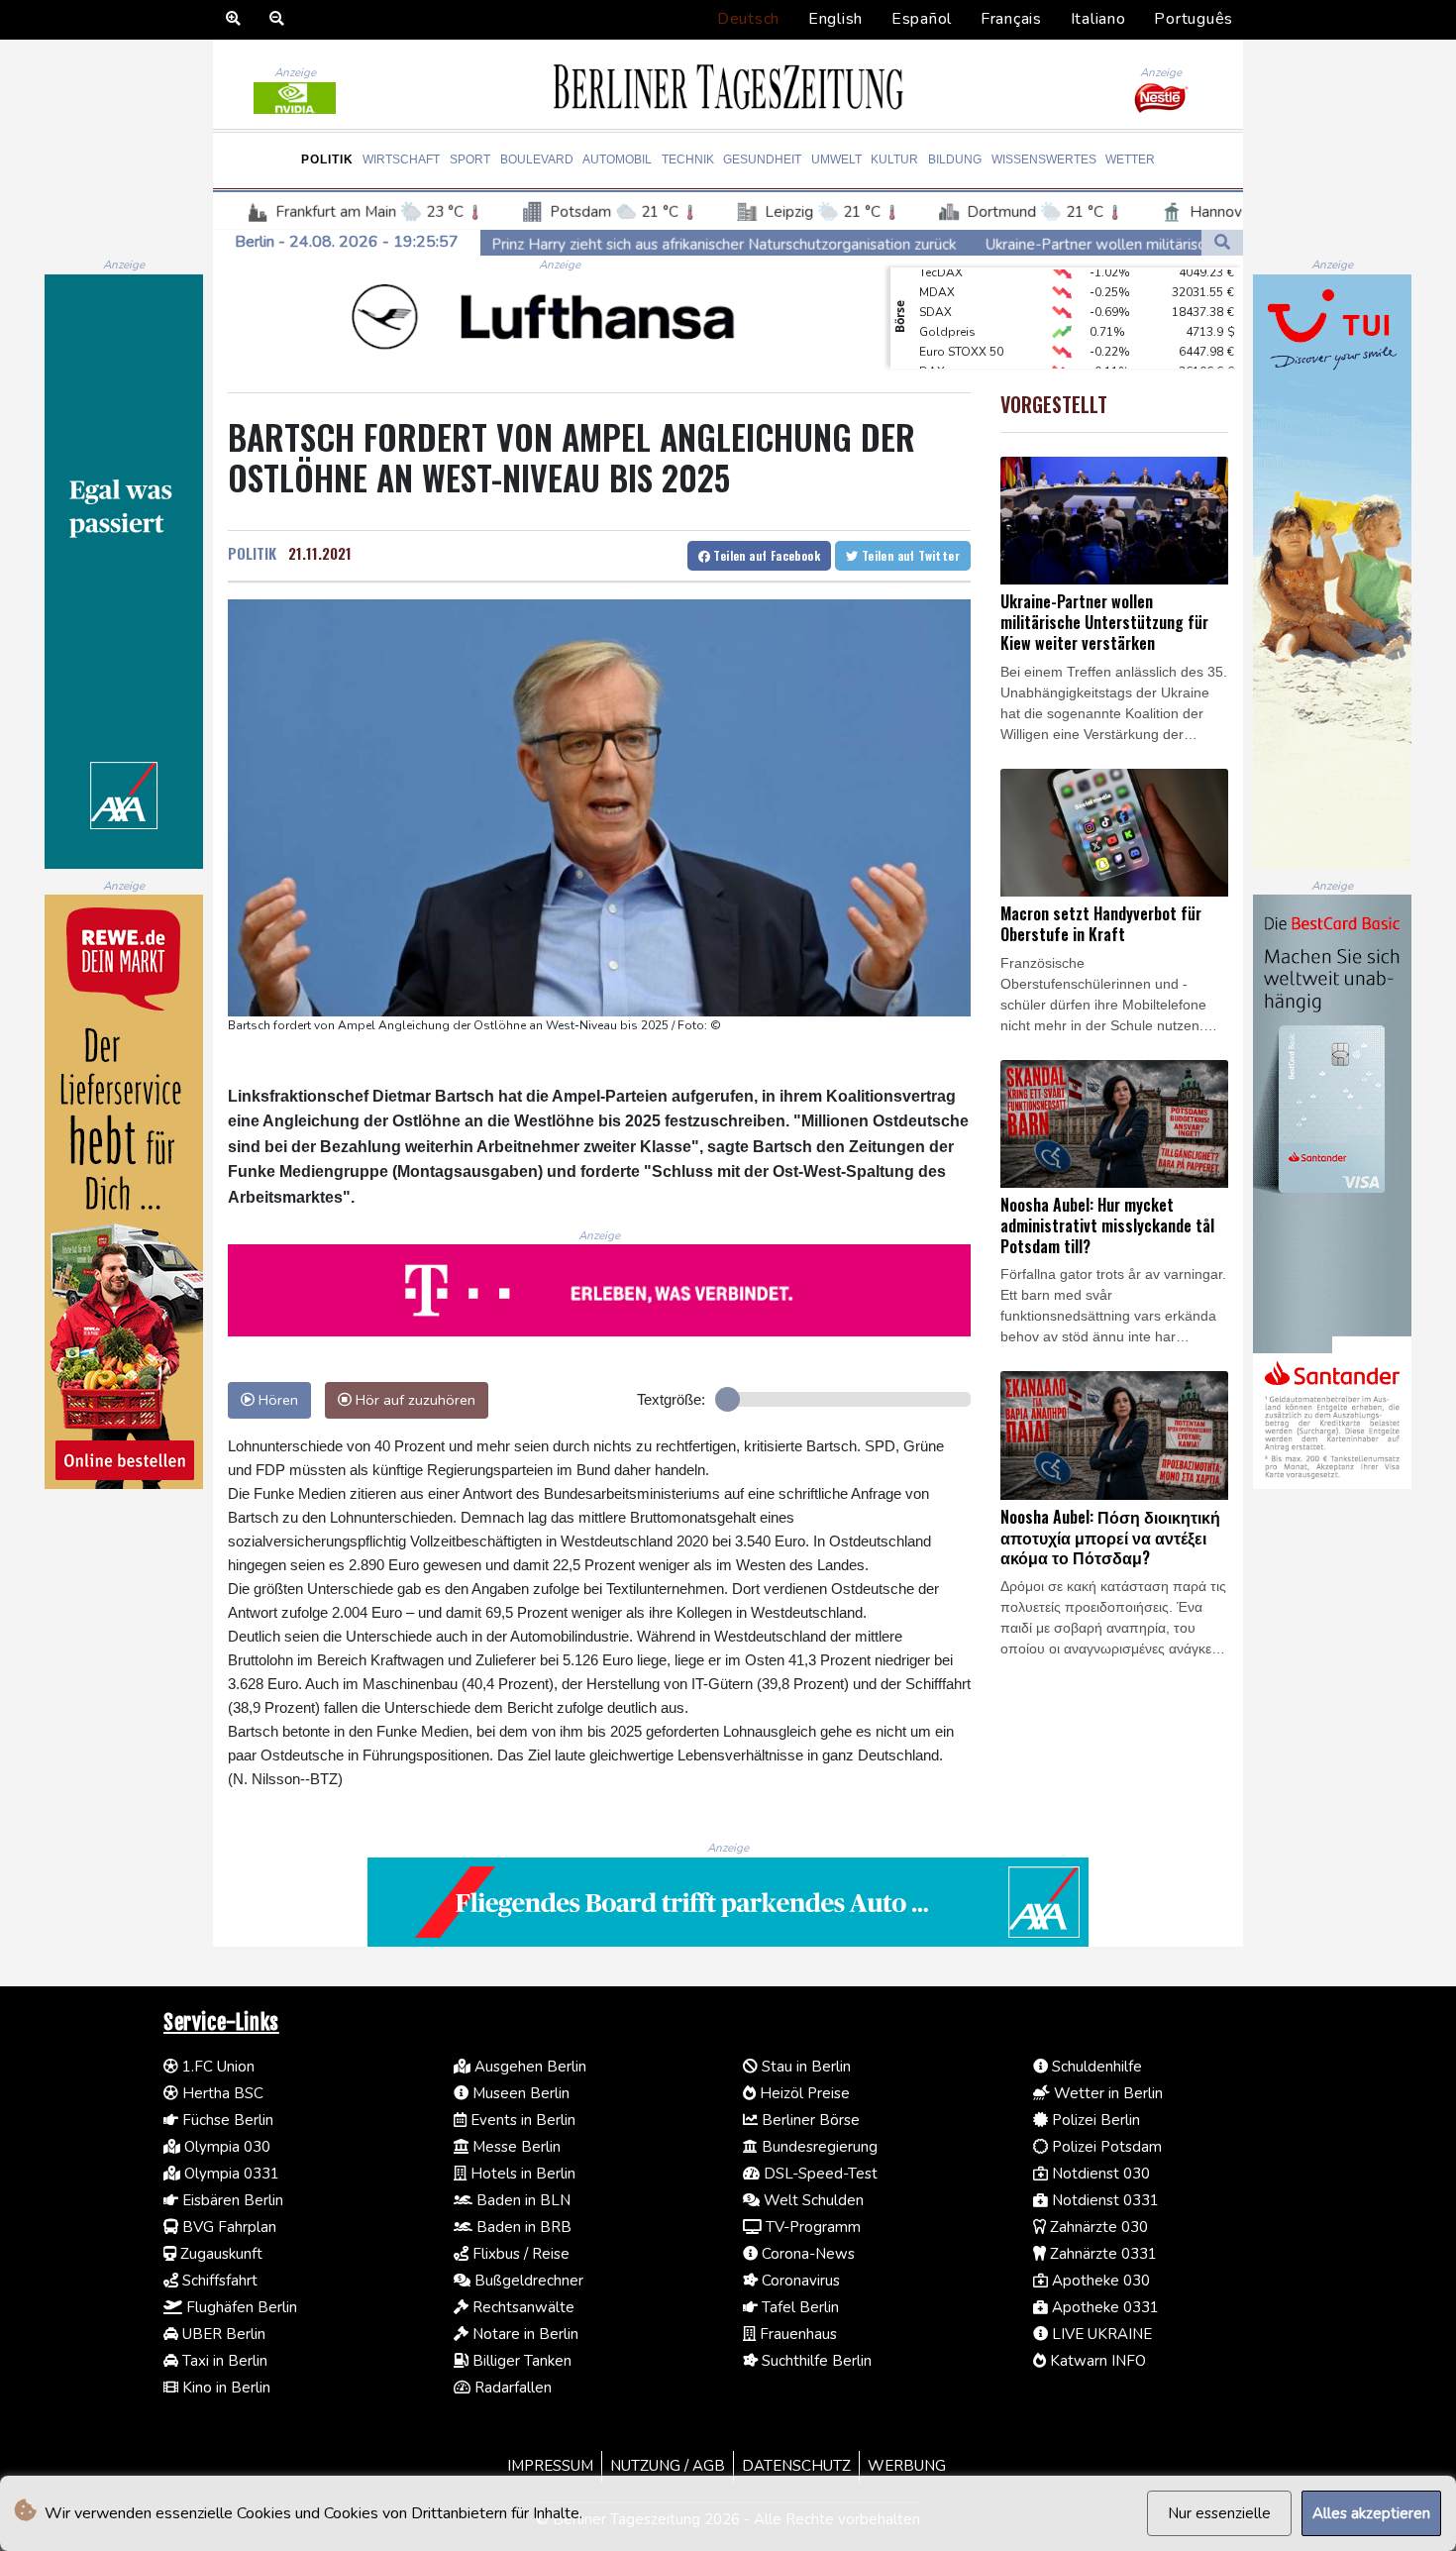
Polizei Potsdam (1105, 2147)
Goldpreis (947, 308)
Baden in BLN (521, 2200)
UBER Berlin (222, 2334)
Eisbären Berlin (231, 2200)
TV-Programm (811, 2227)
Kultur (894, 159)
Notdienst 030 (1099, 2174)
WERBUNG (907, 2466)
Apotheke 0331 (1103, 2307)
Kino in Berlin (224, 2388)
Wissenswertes (1044, 159)
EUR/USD (945, 368)
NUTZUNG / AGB (668, 2466)
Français (1011, 19)
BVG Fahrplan (227, 2227)
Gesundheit (762, 159)
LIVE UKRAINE (1100, 2334)
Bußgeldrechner (527, 2281)
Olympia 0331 (230, 2174)
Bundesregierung (818, 2147)
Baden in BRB (522, 2227)
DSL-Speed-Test (819, 2174)
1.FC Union (216, 2067)
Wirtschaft (401, 159)
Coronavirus (799, 2281)
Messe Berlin (515, 2147)
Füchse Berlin (226, 2120)
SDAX (936, 288)
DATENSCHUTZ (796, 2466)
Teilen (765, 555)
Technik (688, 159)
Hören (276, 1400)
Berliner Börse (809, 2120)
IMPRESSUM (550, 2466)
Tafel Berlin (798, 2307)
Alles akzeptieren (1371, 2513)
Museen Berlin (519, 2093)
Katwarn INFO (1096, 2361)
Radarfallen (511, 2388)
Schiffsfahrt (218, 2281)
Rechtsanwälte (521, 2307)
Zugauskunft (219, 2254)
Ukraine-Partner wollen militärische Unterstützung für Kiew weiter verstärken (1085, 245)
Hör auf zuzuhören (414, 1400)
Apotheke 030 (1099, 2281)
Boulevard (537, 159)
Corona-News (806, 2254)
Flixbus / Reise (519, 2254)
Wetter (1130, 159)
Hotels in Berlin (521, 2174)
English (835, 19)
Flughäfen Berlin (240, 2307)
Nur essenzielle (1219, 2513)
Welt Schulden (812, 2200)
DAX (932, 348)
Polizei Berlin (1094, 2120)
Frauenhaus (796, 2334)
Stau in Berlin (804, 2067)
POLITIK (252, 553)
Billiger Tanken (520, 2361)
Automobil (617, 159)
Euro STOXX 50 (961, 328)
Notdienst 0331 (1103, 2200)
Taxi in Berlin (223, 2361)
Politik (327, 159)
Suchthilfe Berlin (815, 2361)
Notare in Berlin (523, 2334)
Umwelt (836, 159)
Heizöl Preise (803, 2093)
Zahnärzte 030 (1097, 2227)
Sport (470, 159)
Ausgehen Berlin (528, 2067)
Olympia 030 (225, 2147)
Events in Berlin (521, 2120)
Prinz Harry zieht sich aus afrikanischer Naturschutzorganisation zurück (563, 245)
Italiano (1098, 19)
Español (922, 19)
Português (1194, 19)
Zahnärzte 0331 (1101, 2254)
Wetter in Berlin (1106, 2093)
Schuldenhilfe (1095, 2067)
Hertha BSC (221, 2093)
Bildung (955, 159)
